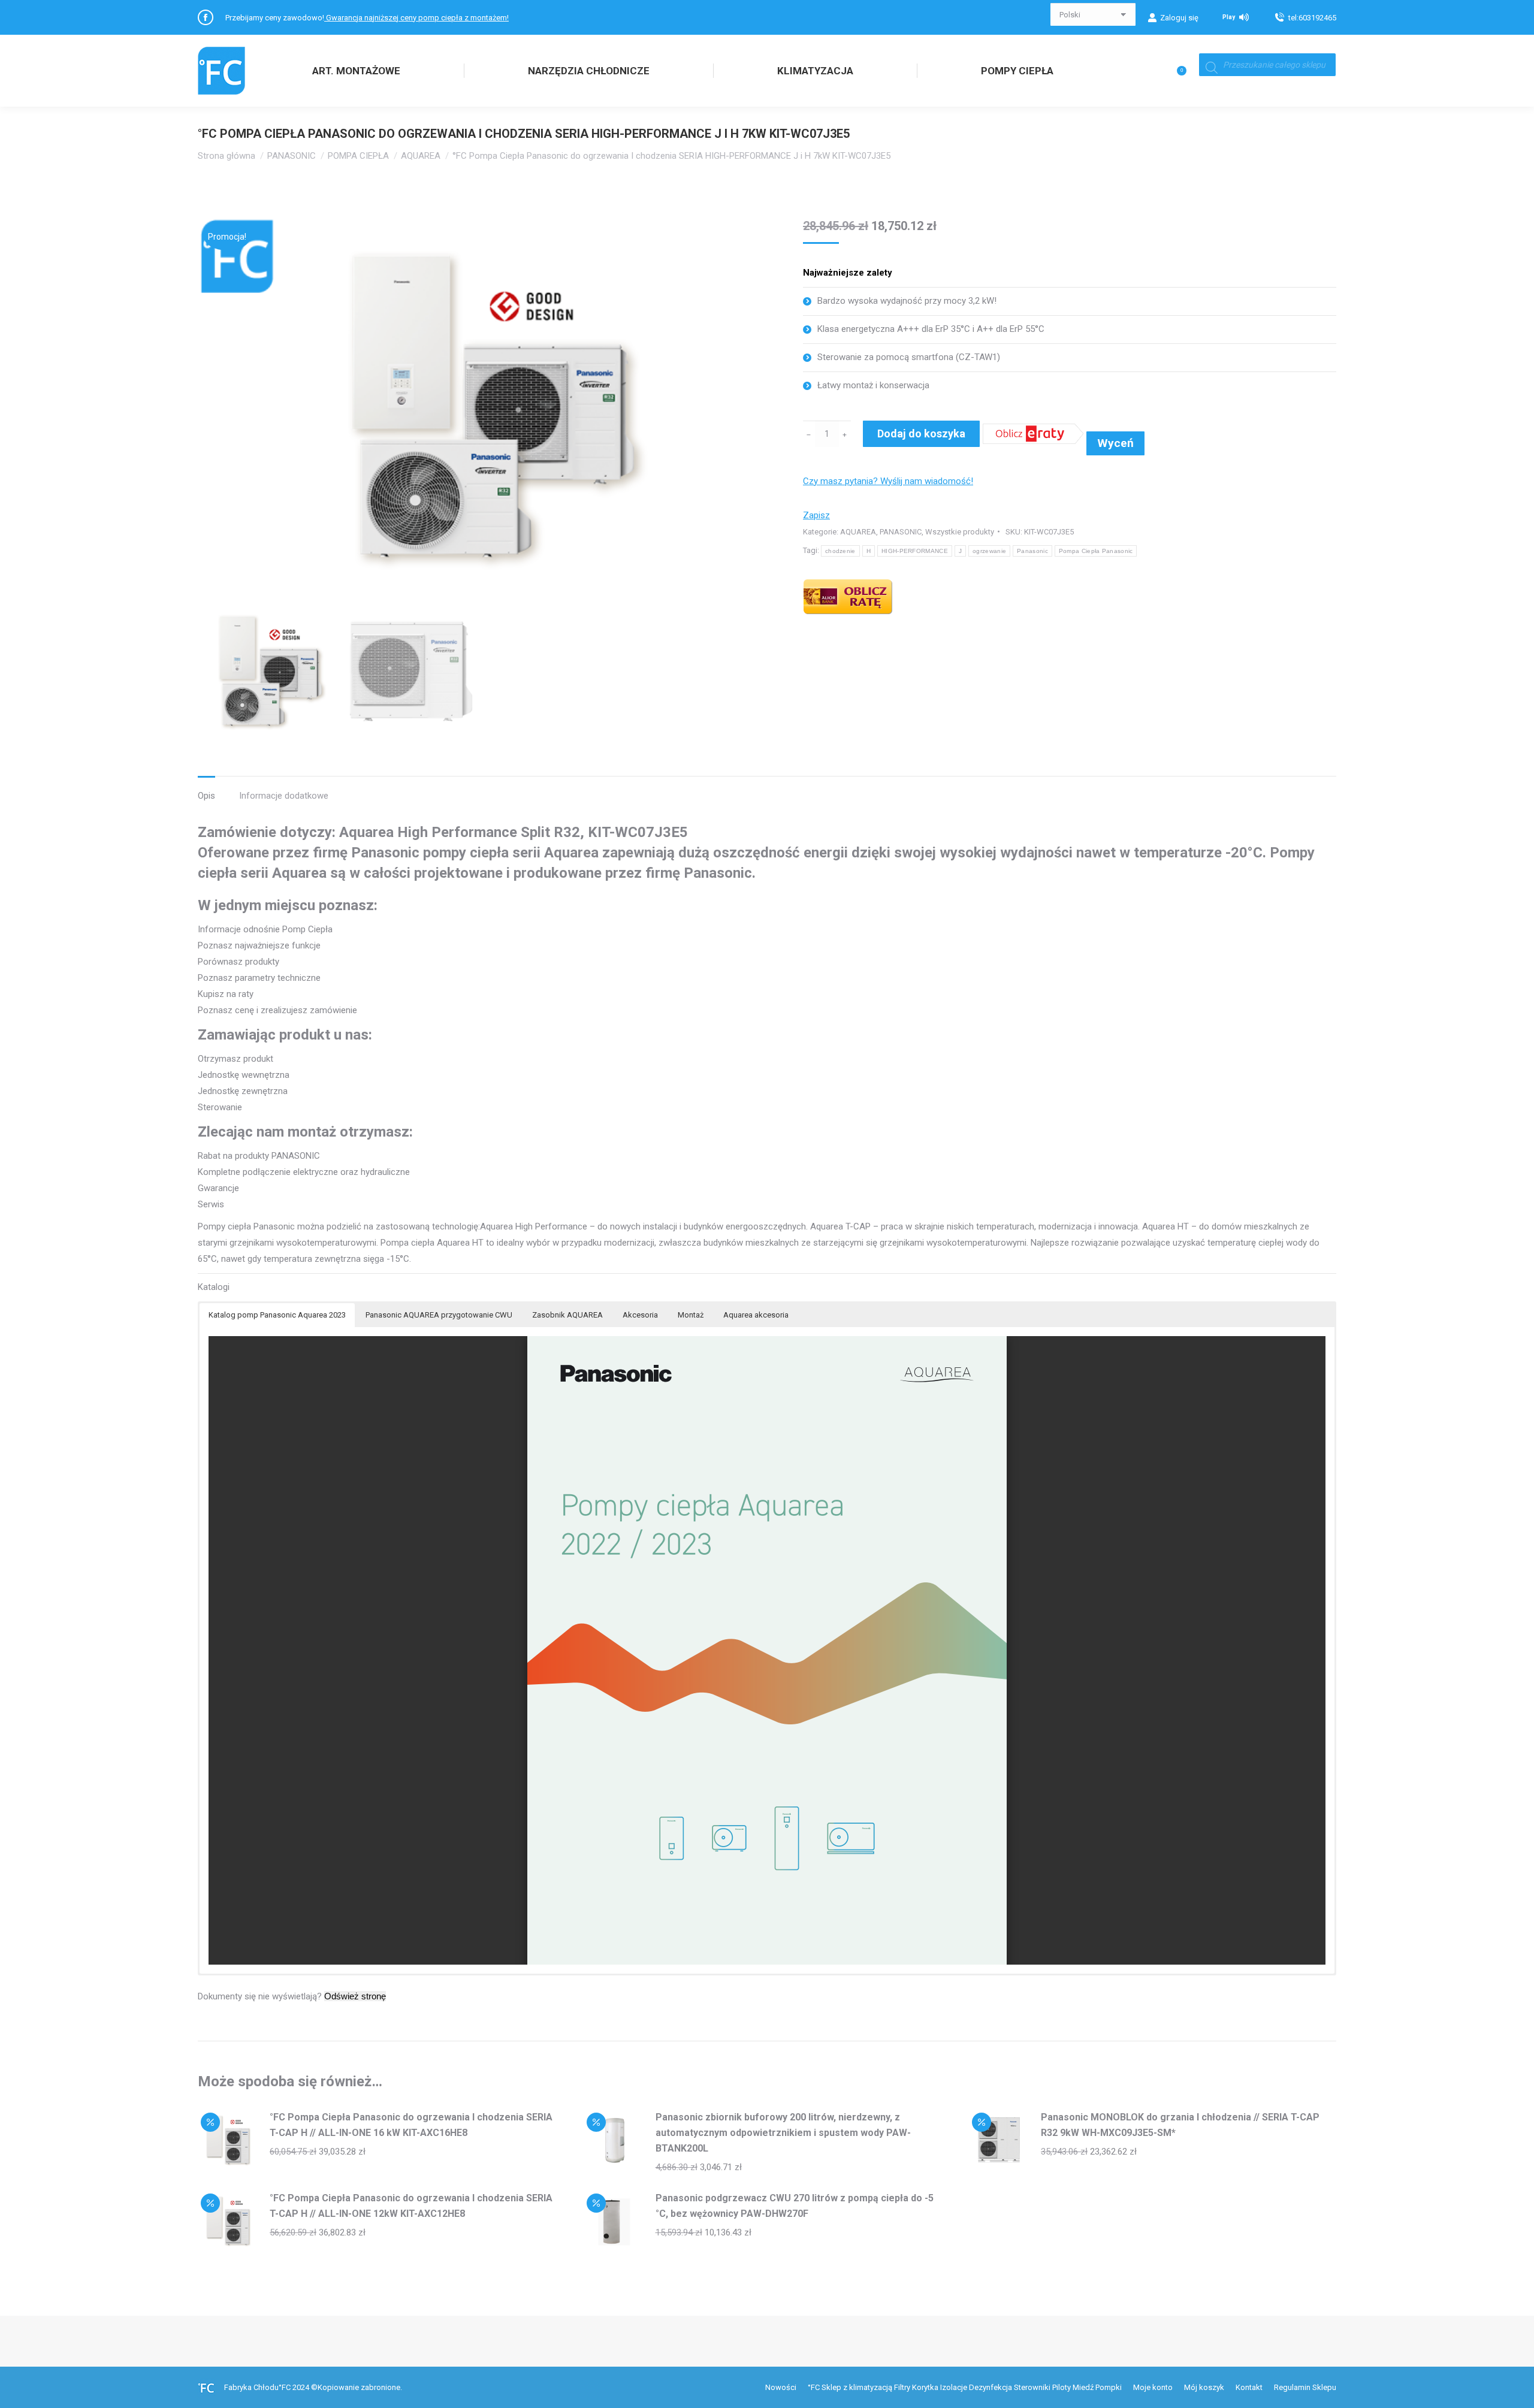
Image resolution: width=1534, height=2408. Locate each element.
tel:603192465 (1312, 18)
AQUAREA (858, 532)
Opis (206, 796)
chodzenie (840, 551)
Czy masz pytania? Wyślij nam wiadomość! (888, 481)
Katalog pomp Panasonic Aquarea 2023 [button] (277, 1315)
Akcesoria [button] (640, 1315)
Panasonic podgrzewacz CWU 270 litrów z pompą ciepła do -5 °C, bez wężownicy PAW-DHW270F (795, 2206)
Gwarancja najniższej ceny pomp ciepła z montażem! (416, 18)
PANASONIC (901, 532)
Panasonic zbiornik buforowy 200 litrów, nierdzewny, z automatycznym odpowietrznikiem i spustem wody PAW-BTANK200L (783, 2133)
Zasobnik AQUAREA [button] (567, 1315)
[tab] (206, 790)
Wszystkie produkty (960, 532)
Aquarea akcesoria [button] (756, 1315)
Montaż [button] (691, 1315)
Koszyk (1159, 71)
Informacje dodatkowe (284, 796)
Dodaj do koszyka (921, 433)
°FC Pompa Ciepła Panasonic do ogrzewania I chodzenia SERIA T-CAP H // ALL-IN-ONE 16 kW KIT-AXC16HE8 (411, 2125)
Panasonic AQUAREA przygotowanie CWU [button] (439, 1315)
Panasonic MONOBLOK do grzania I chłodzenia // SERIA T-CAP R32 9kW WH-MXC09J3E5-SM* (1180, 2125)
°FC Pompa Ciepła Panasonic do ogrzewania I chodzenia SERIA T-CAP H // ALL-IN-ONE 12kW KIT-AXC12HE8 (411, 2206)
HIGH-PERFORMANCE (915, 551)
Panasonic (1032, 551)
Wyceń (1115, 443)
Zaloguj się (1179, 18)
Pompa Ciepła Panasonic (1096, 551)
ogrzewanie (989, 551)
